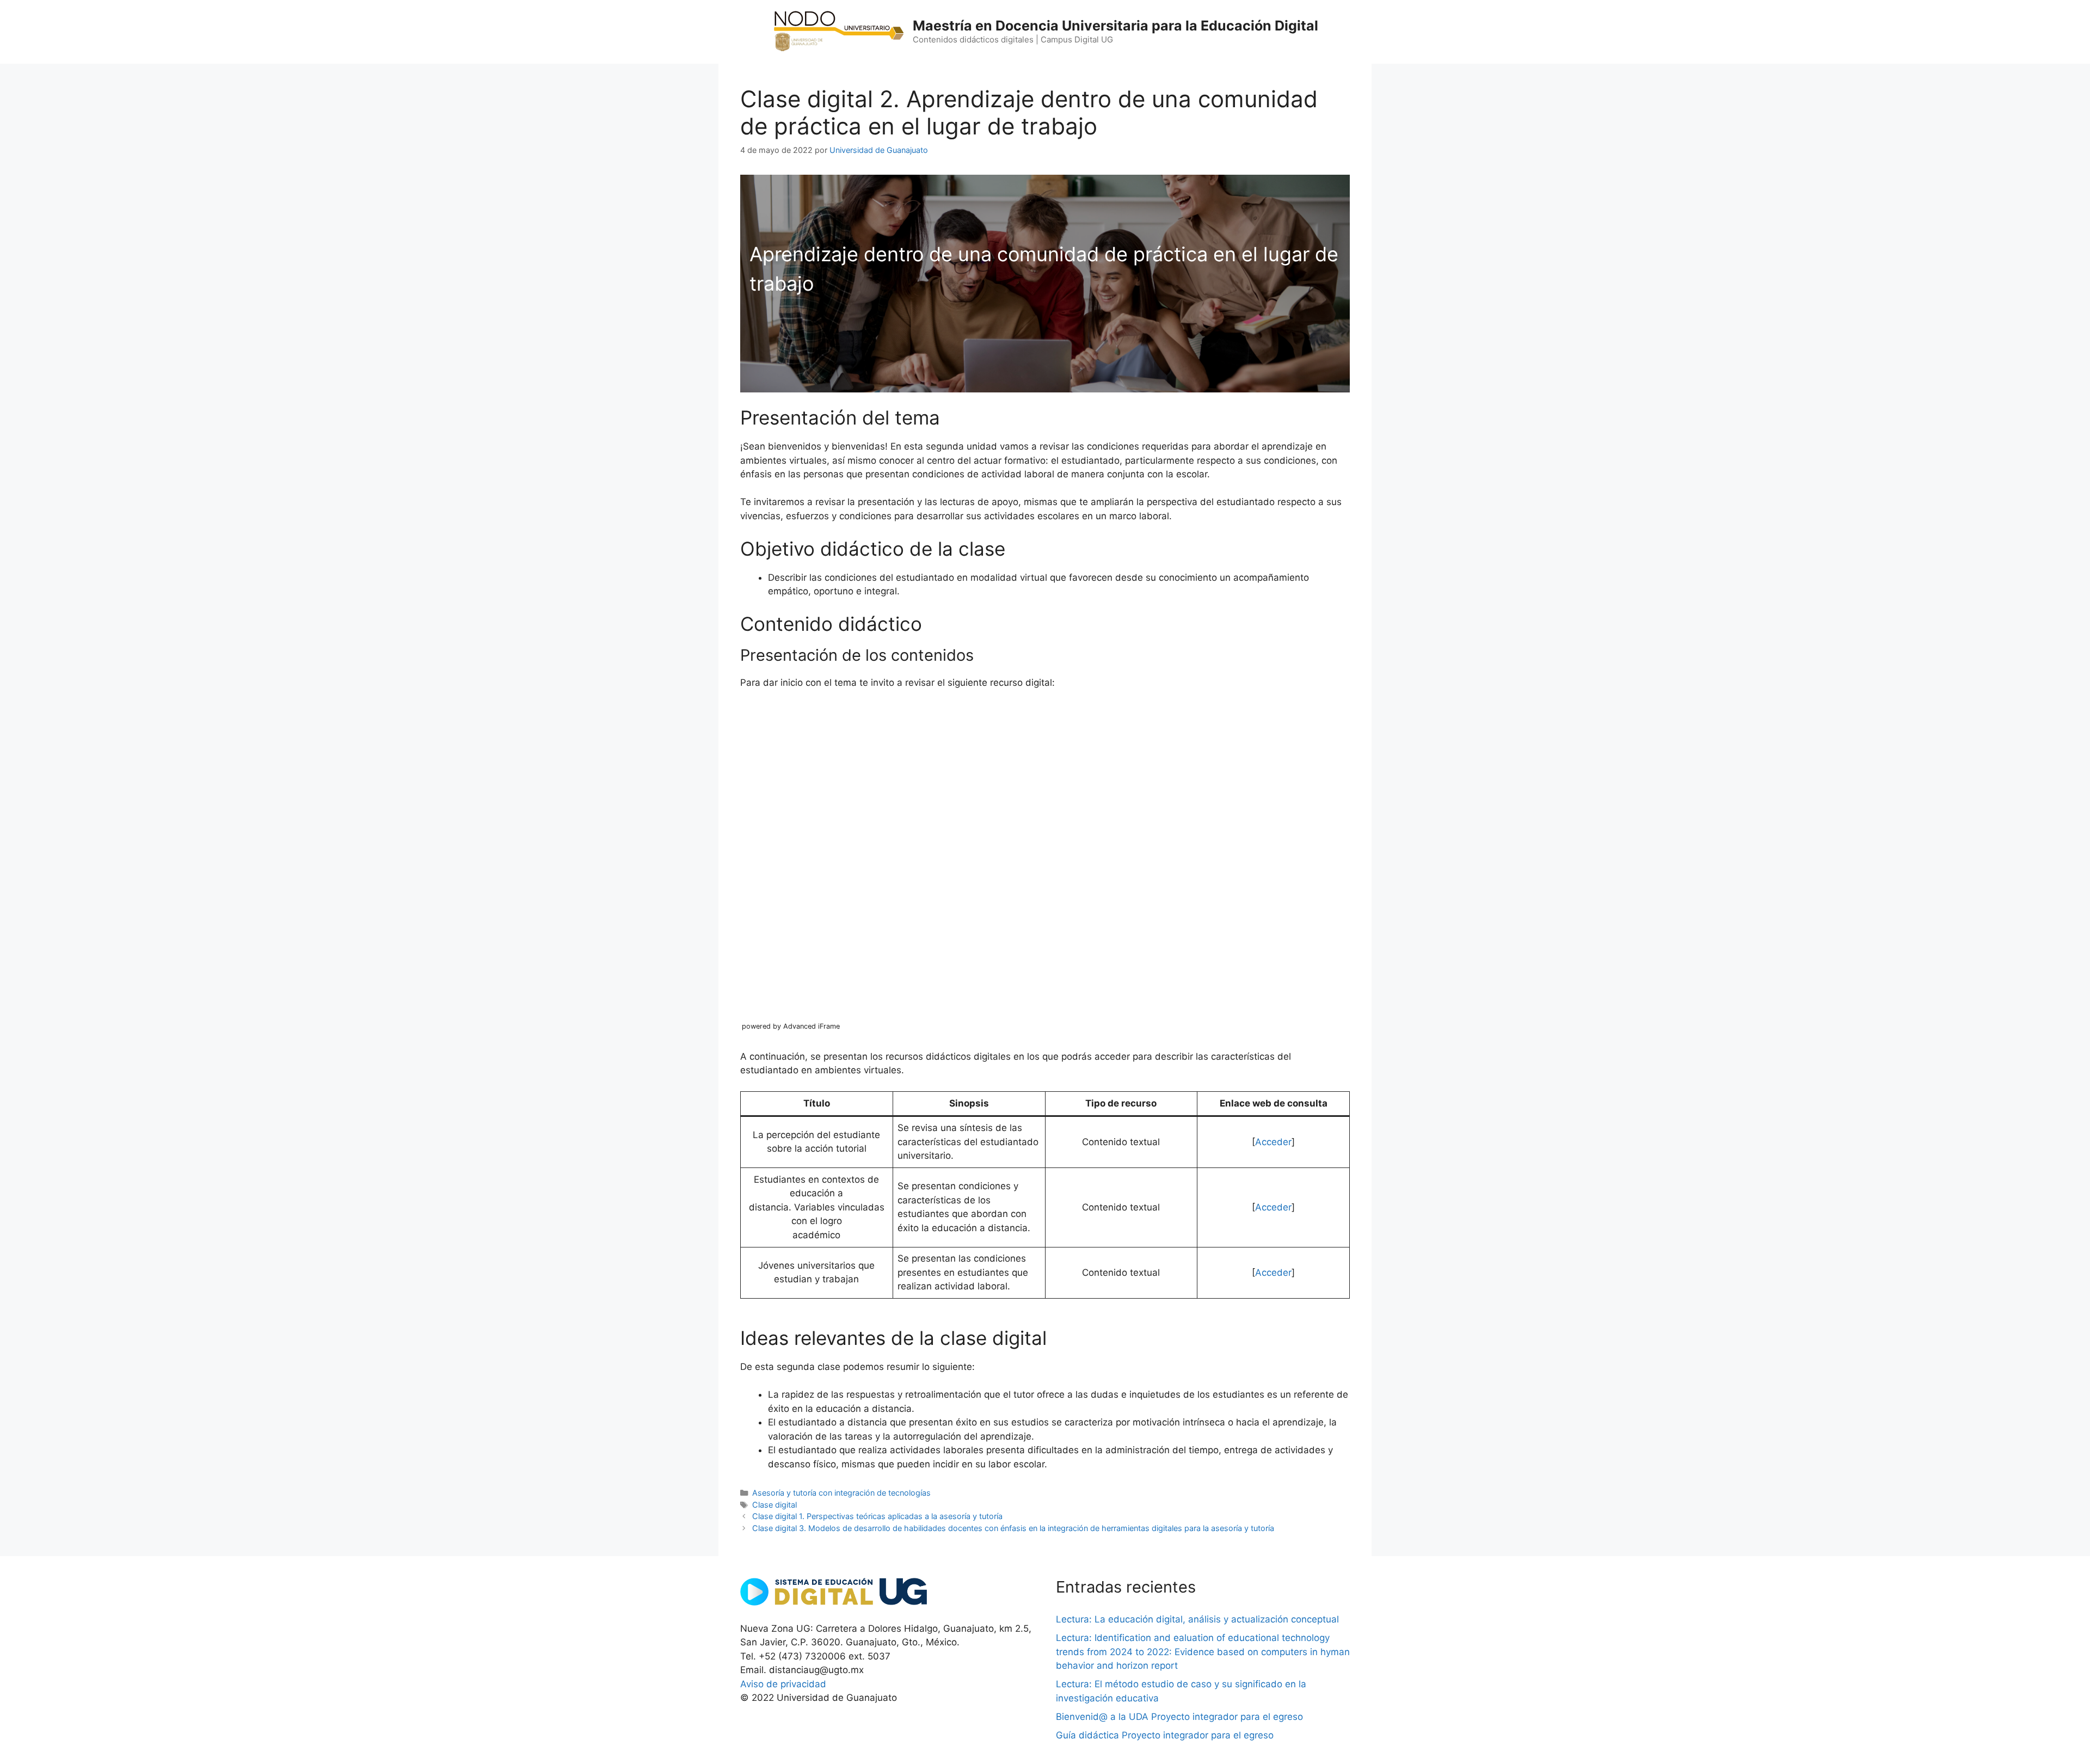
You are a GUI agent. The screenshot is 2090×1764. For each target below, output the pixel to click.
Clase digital (774, 1505)
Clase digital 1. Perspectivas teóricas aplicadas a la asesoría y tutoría (877, 1516)
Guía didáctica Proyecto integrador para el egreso (1165, 1735)
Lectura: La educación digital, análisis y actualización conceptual (1197, 1619)
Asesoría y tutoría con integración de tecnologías (841, 1493)
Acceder (1273, 1142)
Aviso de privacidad (783, 1684)
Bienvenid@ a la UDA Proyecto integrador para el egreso (1179, 1717)
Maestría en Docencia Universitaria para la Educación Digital (1115, 26)
